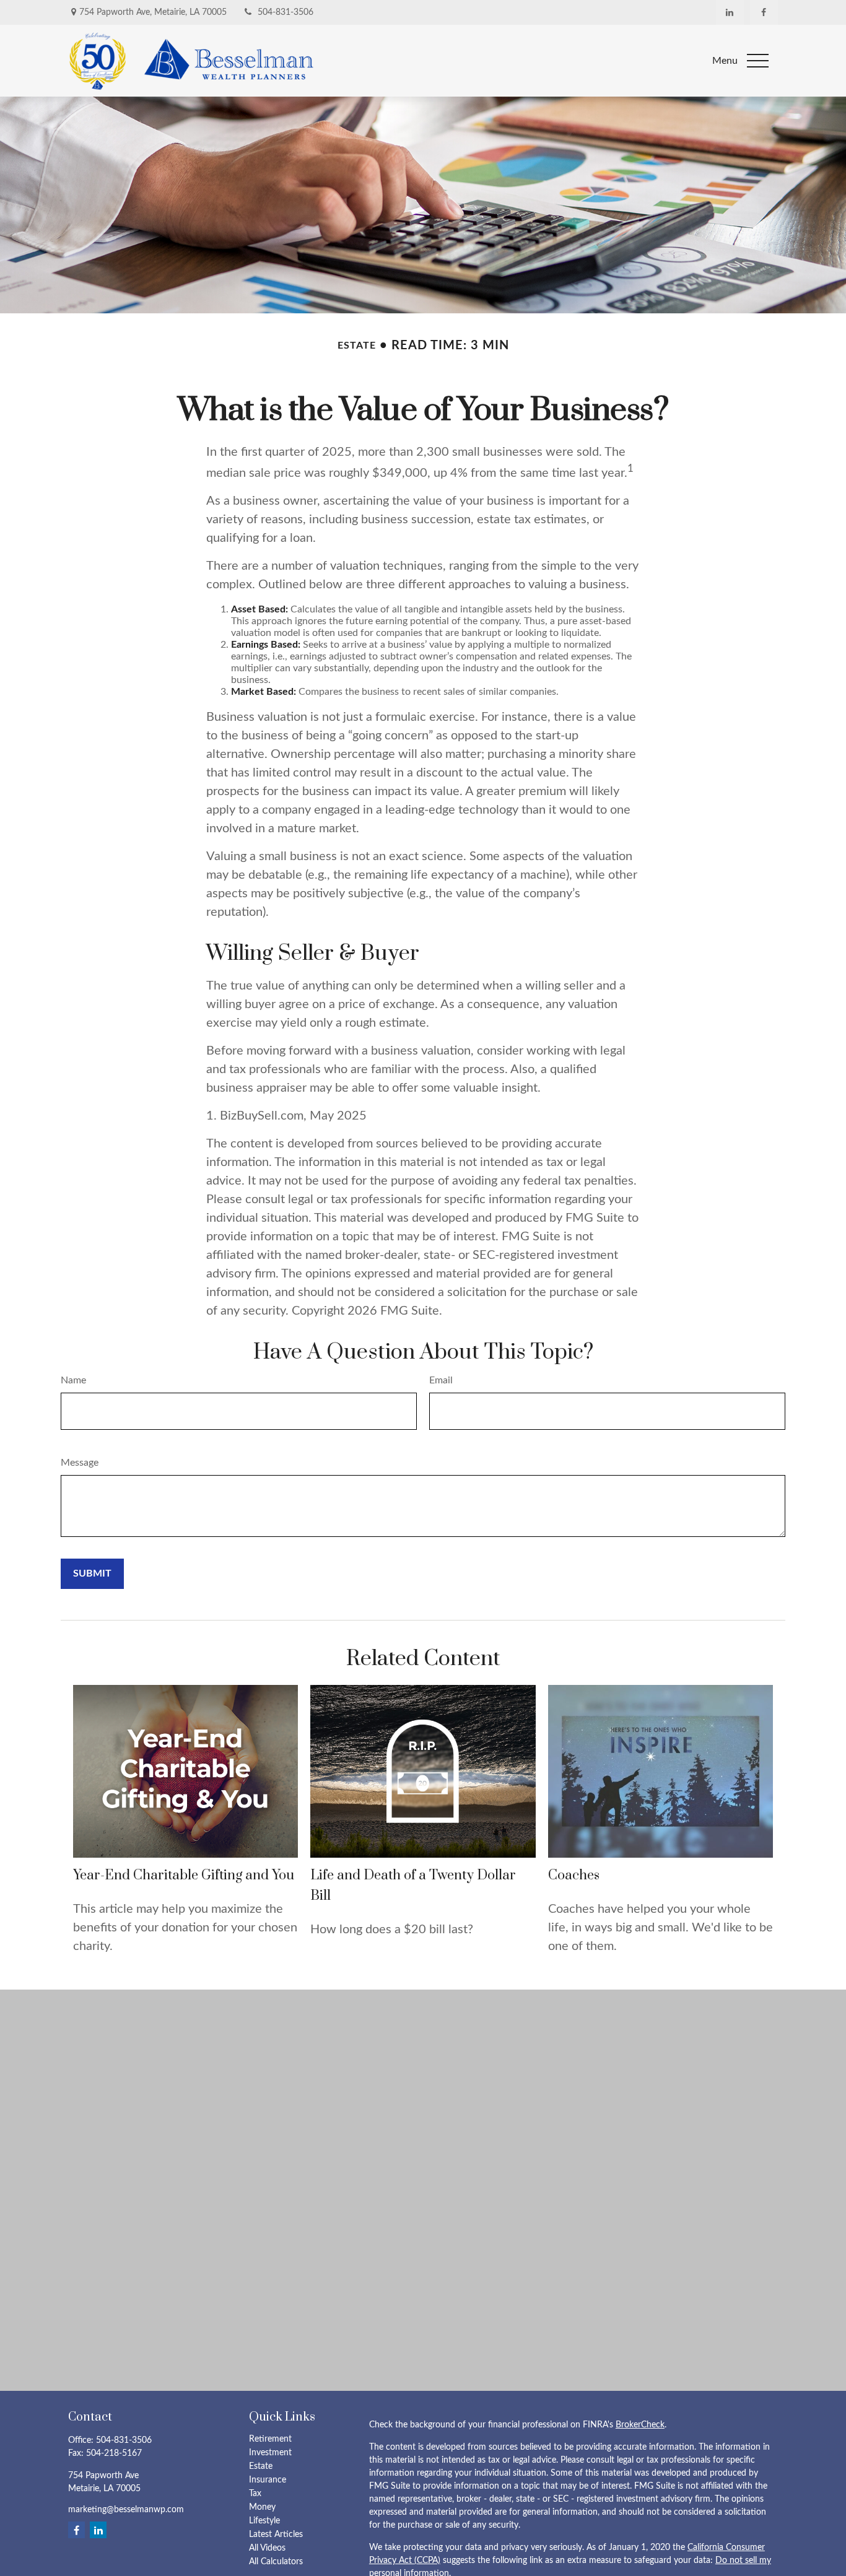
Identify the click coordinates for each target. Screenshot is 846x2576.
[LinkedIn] (730, 12)
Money (262, 2507)
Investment (270, 2453)
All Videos (267, 2548)
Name (73, 1380)
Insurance (268, 2480)
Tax (255, 2494)
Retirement (270, 2439)
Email (441, 1380)
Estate (261, 2466)
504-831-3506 (286, 12)
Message (80, 1463)
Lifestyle (264, 2521)
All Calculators (276, 2562)
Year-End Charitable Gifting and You (184, 1875)
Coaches (574, 1875)
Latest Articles (276, 2535)
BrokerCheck (640, 2425)
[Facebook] (764, 12)
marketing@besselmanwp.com (126, 2510)
